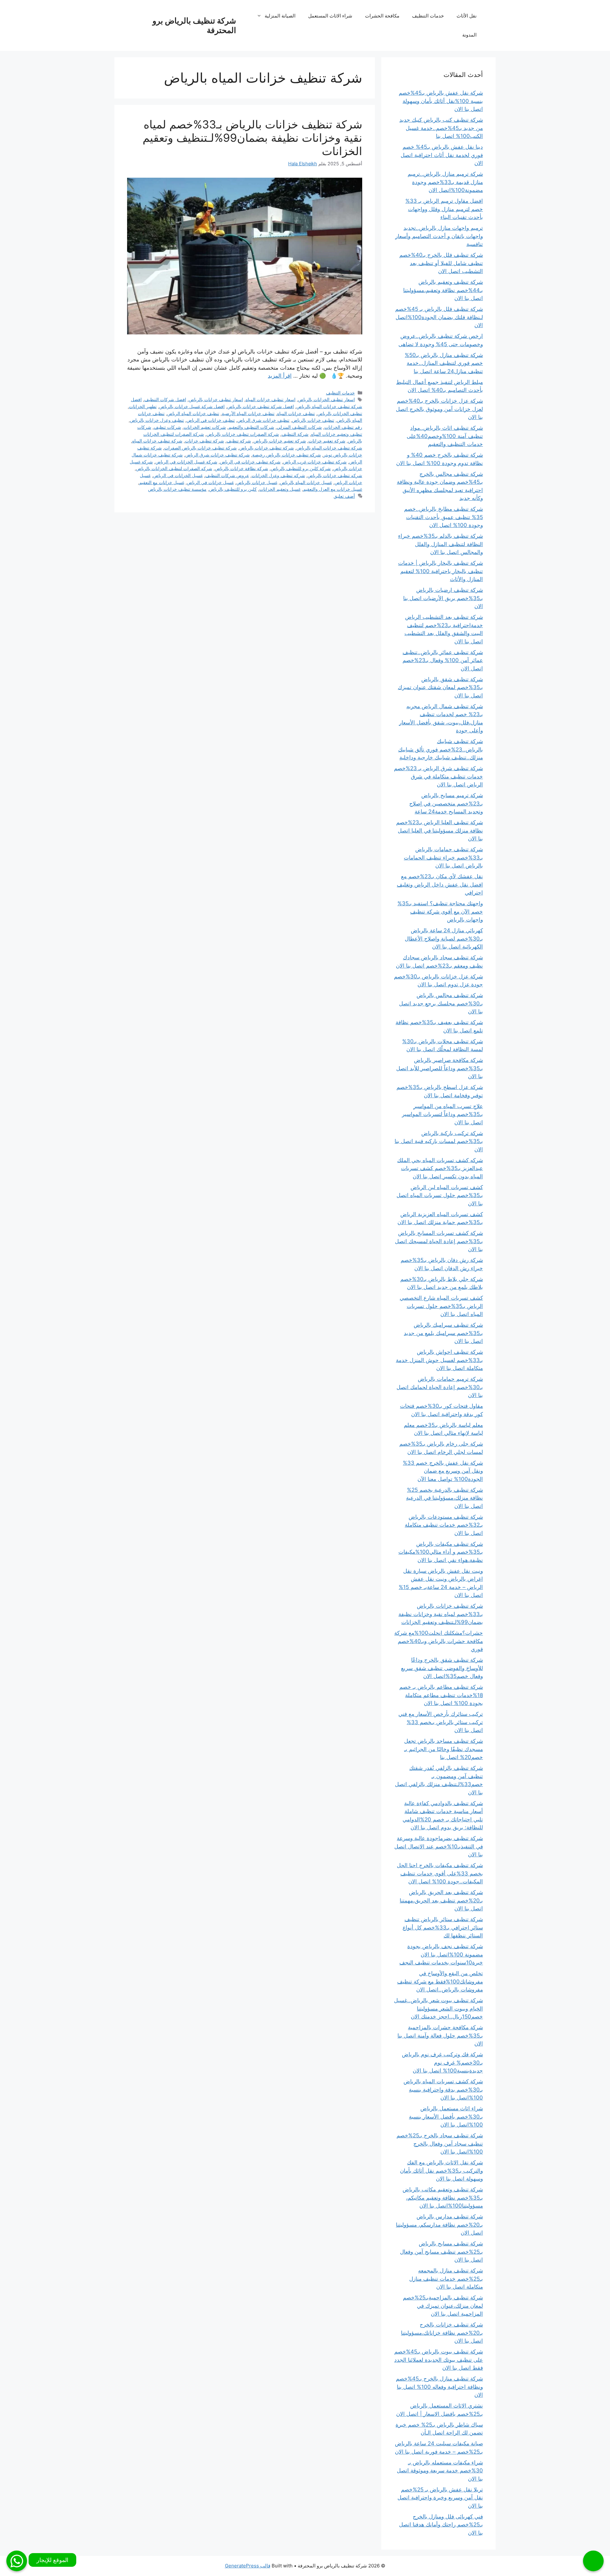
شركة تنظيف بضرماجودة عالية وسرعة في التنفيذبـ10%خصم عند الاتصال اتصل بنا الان (439, 1846)
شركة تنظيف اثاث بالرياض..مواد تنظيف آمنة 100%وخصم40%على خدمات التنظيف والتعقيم (445, 436)
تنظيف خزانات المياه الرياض (193, 413)
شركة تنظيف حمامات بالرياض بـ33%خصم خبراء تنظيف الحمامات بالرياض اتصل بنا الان (443, 857)
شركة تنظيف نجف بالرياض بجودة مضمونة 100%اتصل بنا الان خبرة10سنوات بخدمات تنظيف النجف (441, 1954)
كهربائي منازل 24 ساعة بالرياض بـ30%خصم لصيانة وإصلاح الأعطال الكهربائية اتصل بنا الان (444, 939)
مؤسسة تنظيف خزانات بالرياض (177, 489)
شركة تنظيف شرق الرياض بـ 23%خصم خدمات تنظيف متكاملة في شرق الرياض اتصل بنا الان (438, 776)
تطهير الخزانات (143, 406)
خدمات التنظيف (428, 16)
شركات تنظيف (167, 427)
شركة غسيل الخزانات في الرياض (186, 462)
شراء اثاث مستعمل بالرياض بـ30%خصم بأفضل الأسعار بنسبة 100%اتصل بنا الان (446, 2117)
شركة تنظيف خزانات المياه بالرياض (329, 448)
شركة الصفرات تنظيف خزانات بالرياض (243, 434)
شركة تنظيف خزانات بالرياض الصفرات (200, 448)
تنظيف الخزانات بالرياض (340, 413)
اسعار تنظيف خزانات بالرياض (216, 399)
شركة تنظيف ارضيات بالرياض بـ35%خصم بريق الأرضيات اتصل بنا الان (443, 598)
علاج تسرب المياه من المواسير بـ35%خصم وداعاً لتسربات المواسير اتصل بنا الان (442, 1114)
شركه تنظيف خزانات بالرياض (335, 475)
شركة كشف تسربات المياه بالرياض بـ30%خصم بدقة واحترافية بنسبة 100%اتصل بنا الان (443, 2090)
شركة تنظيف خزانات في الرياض (250, 462)
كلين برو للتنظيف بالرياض (233, 489)
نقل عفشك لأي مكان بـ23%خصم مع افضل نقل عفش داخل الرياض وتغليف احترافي (440, 884)
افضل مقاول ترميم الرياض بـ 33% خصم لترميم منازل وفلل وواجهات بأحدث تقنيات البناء (444, 209)
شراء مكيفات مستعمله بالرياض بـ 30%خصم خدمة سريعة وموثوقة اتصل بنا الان (440, 2471)
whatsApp (17, 2561)
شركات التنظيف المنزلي (299, 427)
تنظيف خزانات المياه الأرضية (248, 413)
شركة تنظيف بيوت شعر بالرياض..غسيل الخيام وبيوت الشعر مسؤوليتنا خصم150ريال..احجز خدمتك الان (438, 2008)
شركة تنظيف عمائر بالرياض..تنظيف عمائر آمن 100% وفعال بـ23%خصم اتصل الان (443, 660)
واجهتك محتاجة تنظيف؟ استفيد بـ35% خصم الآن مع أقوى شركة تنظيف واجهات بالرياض (440, 911)
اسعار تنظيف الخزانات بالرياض (326, 399)
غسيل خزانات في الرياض (210, 482)
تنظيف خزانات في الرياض (211, 420)
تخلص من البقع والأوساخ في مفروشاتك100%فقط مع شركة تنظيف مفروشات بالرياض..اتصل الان (440, 1981)
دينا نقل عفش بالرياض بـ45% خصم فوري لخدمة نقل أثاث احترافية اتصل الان (442, 155)
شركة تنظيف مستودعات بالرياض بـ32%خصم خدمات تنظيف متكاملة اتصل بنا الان (444, 1525)
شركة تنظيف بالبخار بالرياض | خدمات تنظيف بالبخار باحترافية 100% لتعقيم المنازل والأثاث (441, 571)
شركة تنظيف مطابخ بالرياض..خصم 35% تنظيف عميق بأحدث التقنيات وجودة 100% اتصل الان (444, 517)
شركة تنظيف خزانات (204, 441)
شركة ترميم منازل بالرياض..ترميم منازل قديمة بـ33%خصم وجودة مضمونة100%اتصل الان (445, 182)
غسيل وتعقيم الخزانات (280, 489)
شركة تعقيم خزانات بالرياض (280, 441)
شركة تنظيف (239, 441)
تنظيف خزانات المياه (296, 413)
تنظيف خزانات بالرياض (313, 420)
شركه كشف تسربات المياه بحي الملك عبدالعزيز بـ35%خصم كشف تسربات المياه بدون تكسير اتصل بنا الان (440, 1168)
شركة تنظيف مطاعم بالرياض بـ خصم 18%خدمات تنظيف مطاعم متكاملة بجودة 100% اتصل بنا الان (441, 1695)
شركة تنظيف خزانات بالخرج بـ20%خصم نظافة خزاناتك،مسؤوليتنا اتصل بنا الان (442, 2333)
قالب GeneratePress (248, 2566)
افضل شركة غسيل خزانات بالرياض (192, 406)
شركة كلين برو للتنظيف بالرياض (301, 468)
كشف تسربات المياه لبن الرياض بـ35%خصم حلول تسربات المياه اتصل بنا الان (440, 1195)
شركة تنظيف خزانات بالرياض (267, 448)
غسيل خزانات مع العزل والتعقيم (333, 489)
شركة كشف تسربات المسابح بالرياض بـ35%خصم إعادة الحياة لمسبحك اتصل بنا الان (439, 1241)
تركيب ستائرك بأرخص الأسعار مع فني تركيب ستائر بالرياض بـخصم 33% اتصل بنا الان (441, 1722)
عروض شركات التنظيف (227, 475)
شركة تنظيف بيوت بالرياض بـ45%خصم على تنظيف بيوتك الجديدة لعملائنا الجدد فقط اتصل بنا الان (439, 2360)
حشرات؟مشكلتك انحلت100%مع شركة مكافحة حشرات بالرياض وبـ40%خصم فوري (439, 1641)
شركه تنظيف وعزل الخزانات (278, 475)
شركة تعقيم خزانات (327, 441)
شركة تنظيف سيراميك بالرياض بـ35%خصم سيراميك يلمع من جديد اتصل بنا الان (443, 1333)
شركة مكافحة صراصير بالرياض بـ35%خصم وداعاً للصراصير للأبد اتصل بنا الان (440, 1068)
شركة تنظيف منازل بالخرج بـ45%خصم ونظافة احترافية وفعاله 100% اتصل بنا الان (439, 2387)
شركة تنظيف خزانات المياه (157, 441)
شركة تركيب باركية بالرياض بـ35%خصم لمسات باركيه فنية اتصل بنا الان (439, 1141)
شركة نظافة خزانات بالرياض (241, 468)
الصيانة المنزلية (280, 16)
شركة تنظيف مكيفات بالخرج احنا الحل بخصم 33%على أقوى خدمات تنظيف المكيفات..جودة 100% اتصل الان (440, 1873)
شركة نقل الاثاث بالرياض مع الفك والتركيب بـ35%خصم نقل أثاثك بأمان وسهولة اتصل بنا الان (441, 2171)
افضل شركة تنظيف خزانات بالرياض (261, 406)
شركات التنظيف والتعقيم (251, 427)
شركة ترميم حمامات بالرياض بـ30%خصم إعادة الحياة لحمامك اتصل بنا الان (440, 1387)
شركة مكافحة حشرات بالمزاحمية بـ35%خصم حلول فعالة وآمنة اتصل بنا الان (440, 2035)
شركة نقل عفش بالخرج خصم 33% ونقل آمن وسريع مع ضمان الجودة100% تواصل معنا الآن (443, 1471)
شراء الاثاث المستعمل (330, 16)
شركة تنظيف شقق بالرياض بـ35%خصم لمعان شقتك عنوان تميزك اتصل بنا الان (440, 687)
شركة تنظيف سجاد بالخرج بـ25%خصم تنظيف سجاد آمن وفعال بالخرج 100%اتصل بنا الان (440, 2144)
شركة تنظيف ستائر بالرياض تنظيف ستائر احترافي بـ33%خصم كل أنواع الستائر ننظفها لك (443, 1927)
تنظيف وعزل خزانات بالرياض (157, 420)
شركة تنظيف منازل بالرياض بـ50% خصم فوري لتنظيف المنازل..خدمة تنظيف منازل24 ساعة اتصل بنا (444, 363)
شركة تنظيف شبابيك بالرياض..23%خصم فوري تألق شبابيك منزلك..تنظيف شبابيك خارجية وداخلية (441, 749)
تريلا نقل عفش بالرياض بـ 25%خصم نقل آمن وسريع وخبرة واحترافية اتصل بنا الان (440, 2498)
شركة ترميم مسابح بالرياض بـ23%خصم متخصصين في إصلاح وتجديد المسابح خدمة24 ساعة (446, 803)
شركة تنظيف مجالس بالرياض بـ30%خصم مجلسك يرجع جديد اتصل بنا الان (441, 1003)
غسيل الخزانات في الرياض (178, 475)
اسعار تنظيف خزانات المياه (271, 399)
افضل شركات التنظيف (165, 399)
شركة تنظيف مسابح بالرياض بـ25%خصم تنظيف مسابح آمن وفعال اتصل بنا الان (441, 2252)
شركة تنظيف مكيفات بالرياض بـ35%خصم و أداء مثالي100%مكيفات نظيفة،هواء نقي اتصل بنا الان (441, 1552)
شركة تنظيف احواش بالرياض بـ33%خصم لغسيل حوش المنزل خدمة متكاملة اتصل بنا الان (439, 1360)
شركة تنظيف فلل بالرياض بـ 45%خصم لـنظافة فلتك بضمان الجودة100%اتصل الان (439, 317)
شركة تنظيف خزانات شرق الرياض (217, 455)
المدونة (469, 35)
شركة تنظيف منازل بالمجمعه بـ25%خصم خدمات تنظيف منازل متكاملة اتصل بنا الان (446, 2279)
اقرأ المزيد (280, 376)
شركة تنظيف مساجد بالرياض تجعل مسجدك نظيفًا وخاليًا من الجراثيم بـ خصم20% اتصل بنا (444, 1749)
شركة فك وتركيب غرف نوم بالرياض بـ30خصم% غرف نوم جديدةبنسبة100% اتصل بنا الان (442, 2062)
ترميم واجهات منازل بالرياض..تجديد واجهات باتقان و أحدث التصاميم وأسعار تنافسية (439, 236)
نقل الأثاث (467, 16)
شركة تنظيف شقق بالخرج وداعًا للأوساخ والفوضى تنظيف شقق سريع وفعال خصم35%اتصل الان (442, 1668)
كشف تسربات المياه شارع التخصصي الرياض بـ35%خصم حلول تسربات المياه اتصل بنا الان (441, 1306)
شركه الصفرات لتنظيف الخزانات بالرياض (174, 468)
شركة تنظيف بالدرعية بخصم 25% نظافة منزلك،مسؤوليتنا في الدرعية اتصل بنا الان (444, 1498)
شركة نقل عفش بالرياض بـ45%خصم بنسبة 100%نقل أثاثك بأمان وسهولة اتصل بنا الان (441, 101)
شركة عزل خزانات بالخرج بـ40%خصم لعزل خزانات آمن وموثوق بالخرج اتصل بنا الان (439, 409)
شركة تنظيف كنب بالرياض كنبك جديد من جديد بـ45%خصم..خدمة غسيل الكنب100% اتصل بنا (441, 128)
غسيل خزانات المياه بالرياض (306, 482)
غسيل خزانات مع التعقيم (162, 482)
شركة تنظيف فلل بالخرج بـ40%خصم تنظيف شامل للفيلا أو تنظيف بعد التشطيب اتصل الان (441, 263)
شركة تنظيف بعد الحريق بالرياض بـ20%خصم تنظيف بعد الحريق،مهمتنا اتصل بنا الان (441, 1900)
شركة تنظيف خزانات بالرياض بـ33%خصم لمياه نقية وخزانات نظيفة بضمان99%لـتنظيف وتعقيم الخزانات (252, 138)
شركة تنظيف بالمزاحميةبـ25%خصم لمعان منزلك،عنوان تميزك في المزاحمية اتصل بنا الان (443, 2306)
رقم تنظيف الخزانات (343, 427)
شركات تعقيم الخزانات (205, 427)
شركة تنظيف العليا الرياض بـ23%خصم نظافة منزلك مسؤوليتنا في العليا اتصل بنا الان (440, 830)
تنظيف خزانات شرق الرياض (263, 420)
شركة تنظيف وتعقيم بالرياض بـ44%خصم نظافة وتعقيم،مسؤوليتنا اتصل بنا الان (443, 290)
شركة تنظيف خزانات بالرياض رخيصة (287, 455)
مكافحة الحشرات (382, 16)
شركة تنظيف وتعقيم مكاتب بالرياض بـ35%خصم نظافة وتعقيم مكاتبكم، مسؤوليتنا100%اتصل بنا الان (443, 2198)
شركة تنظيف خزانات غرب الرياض (315, 462)
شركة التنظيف (295, 434)
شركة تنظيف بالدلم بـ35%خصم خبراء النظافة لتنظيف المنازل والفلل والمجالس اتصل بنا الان (441, 544)
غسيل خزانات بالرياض (257, 482)
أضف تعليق (344, 496)
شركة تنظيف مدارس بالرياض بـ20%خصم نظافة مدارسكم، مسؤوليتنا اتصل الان (439, 2225)
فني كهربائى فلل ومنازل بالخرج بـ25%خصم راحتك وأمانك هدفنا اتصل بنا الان (441, 2525)
